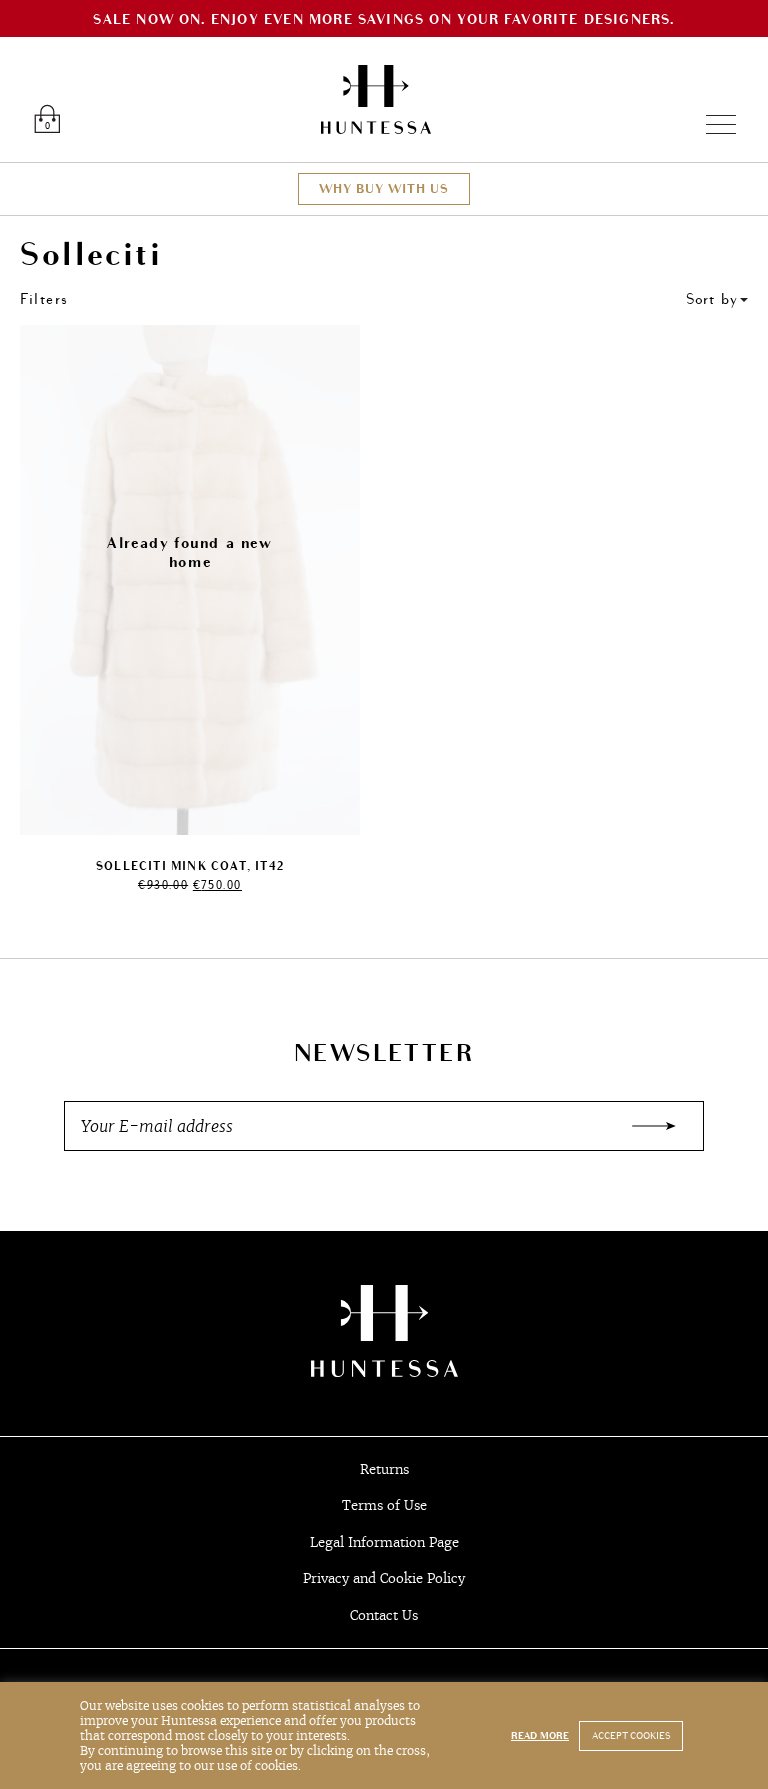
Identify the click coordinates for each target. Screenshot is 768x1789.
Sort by (711, 299)
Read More (540, 1736)
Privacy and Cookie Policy (384, 1578)
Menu (712, 124)
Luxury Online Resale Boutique (376, 99)
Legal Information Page (384, 1542)
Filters (44, 299)
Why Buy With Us (384, 189)
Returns (384, 1469)
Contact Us (384, 1615)
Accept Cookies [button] (631, 1736)
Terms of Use (384, 1505)
